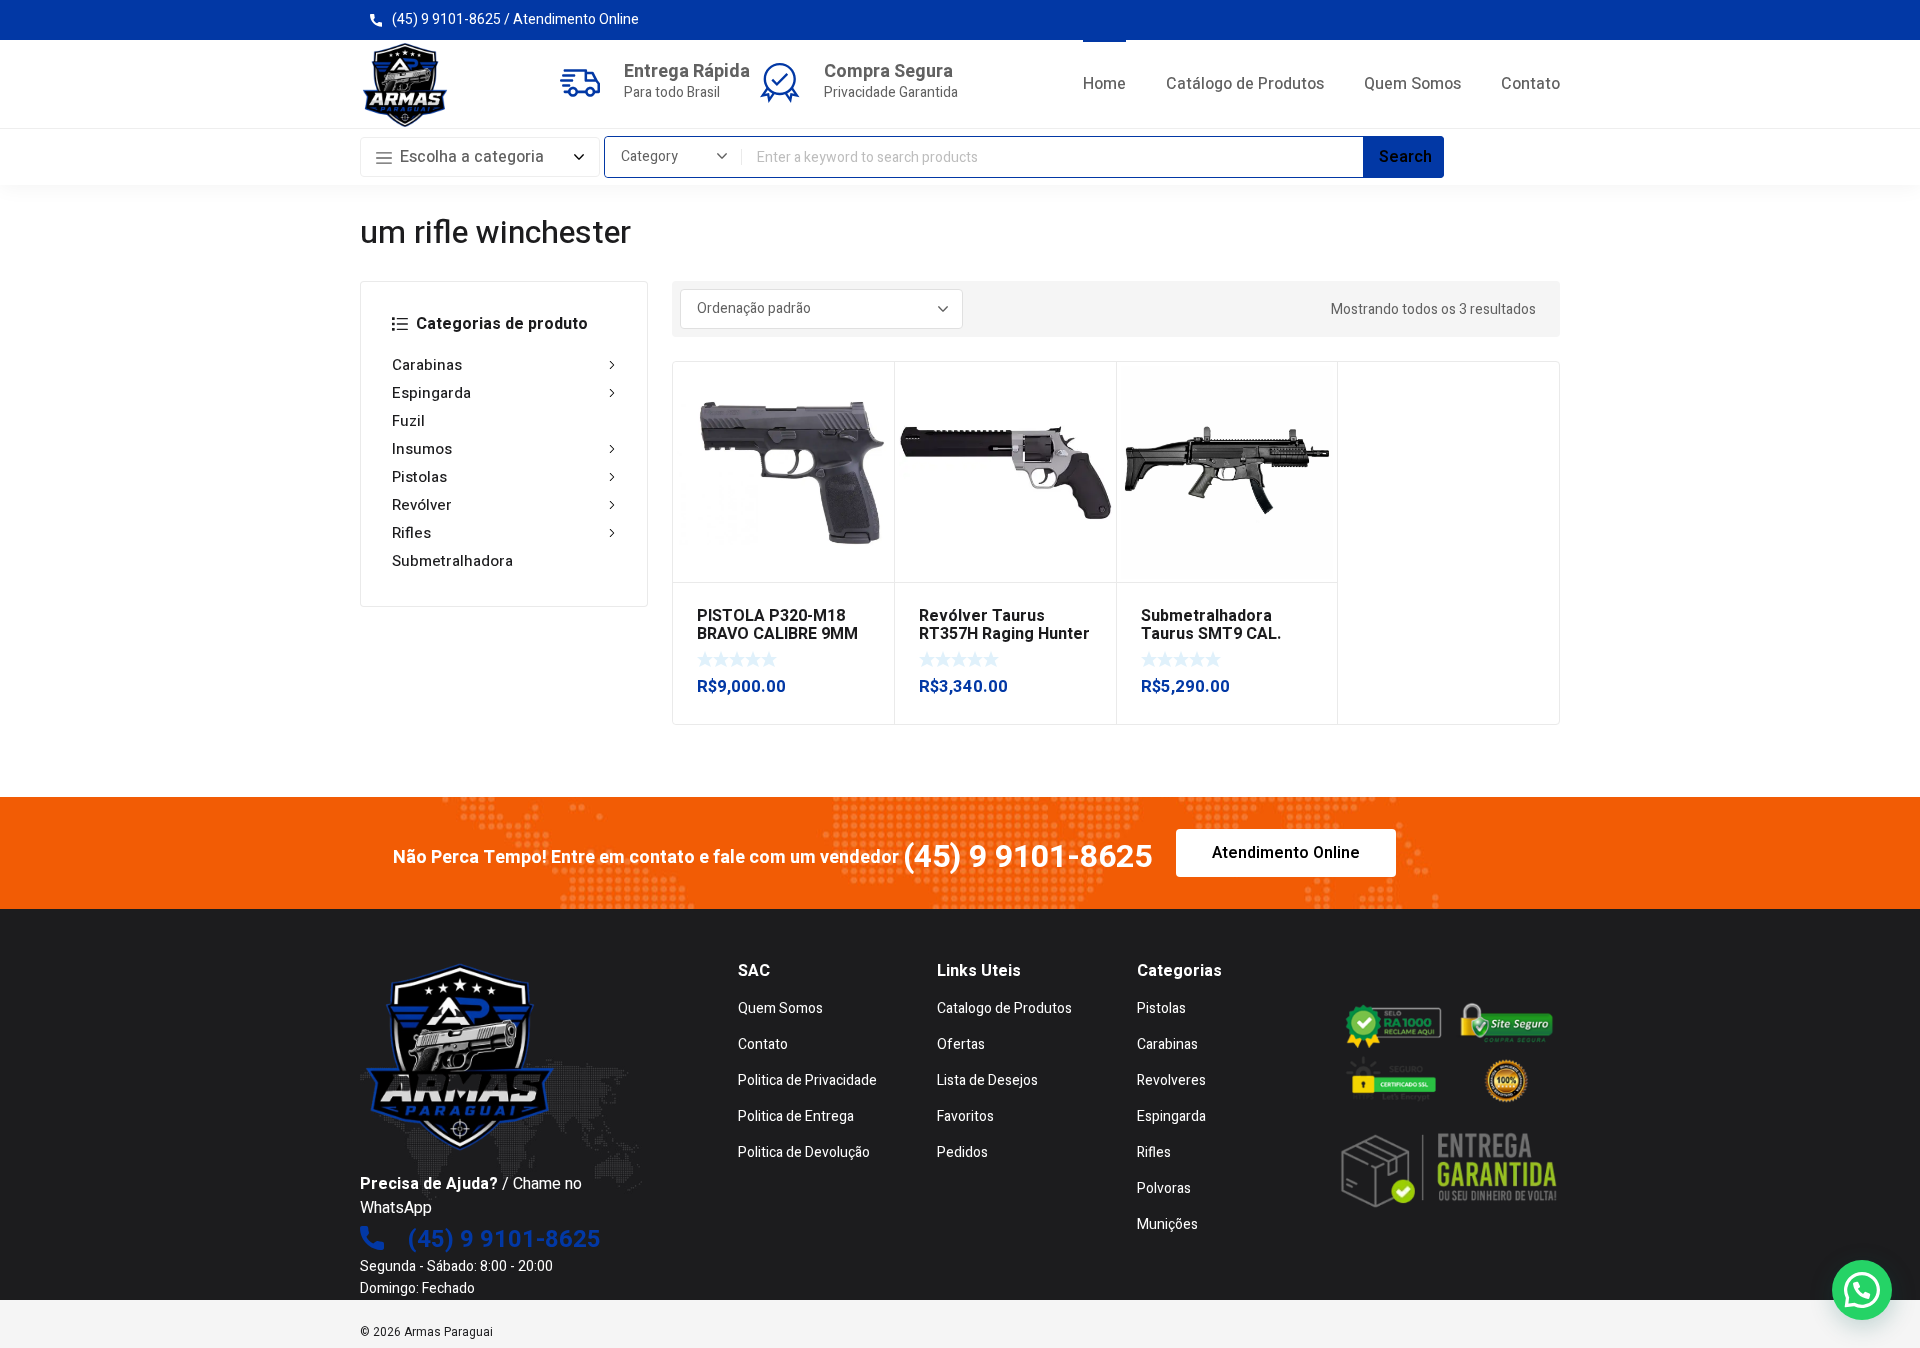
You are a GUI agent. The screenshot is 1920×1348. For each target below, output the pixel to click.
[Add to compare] (868, 414)
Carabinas (427, 365)
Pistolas (419, 477)
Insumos (422, 449)
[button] (1862, 1290)
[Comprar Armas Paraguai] (405, 85)
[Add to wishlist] (868, 388)
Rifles (411, 533)
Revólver (422, 505)
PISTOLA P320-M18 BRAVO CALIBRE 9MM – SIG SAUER (777, 634)
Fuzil (408, 421)
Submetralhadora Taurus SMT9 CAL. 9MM (1211, 634)
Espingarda (431, 393)
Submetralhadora (452, 561)
